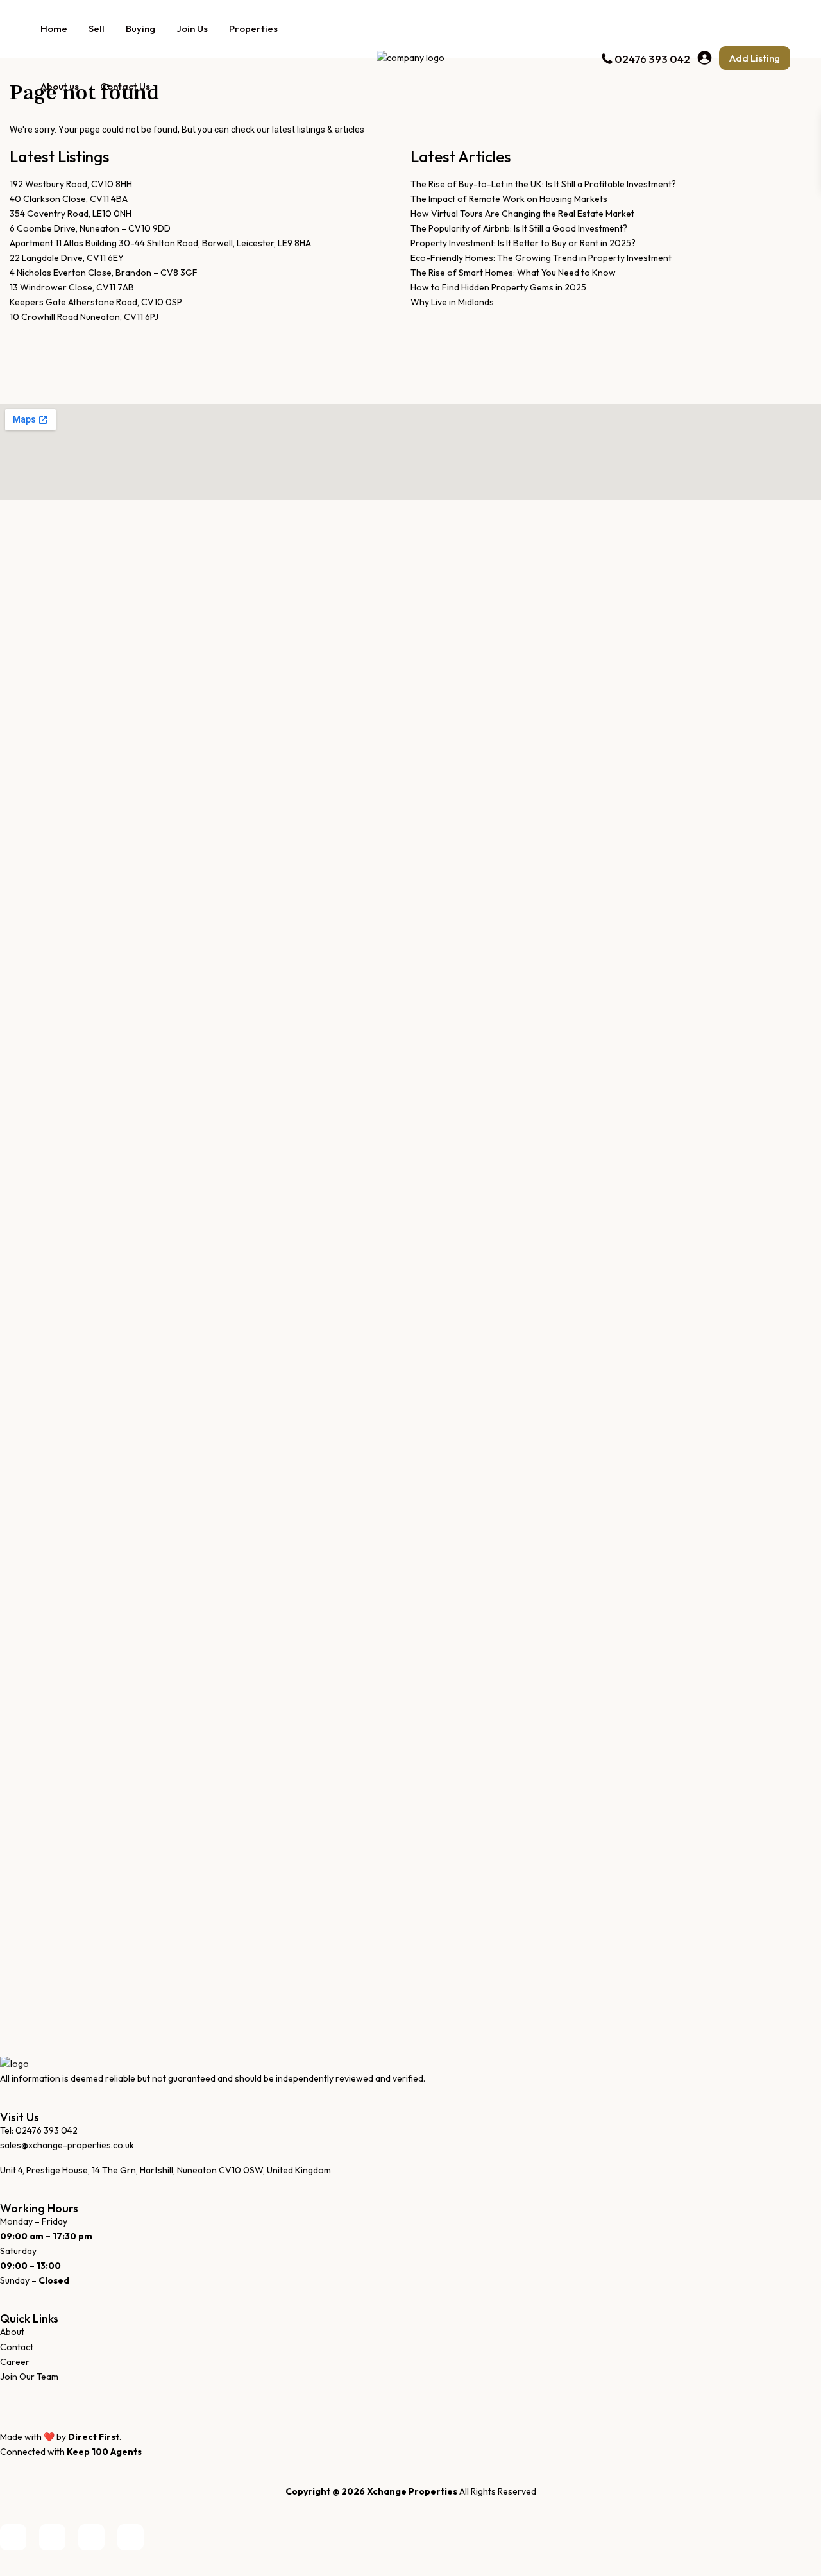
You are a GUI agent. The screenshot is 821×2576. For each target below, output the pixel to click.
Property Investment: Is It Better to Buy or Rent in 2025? (523, 243)
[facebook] (13, 2537)
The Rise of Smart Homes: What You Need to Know (513, 273)
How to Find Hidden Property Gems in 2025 (498, 287)
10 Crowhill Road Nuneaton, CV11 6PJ (84, 317)
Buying (140, 29)
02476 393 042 (652, 59)
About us (60, 86)
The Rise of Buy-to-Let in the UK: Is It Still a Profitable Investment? (543, 184)
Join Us (192, 29)
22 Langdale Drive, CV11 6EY (67, 258)
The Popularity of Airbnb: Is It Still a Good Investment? (519, 228)
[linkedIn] (52, 2537)
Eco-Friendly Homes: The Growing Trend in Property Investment (541, 258)
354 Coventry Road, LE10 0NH (71, 214)
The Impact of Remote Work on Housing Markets (509, 199)
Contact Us (125, 86)
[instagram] (131, 2537)
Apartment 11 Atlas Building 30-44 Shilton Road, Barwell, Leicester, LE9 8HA (160, 243)
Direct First (94, 2437)
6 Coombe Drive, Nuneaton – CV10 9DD (90, 228)
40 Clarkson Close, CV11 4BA (69, 199)
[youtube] (91, 2537)
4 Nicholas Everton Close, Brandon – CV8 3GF (104, 273)
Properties (253, 29)
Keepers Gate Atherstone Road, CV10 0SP (96, 302)
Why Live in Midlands (452, 302)
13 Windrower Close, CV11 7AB (72, 287)
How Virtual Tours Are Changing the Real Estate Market (522, 214)
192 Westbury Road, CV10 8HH (71, 184)
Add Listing (755, 58)
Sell (97, 29)
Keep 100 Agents (104, 2452)
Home (54, 29)
